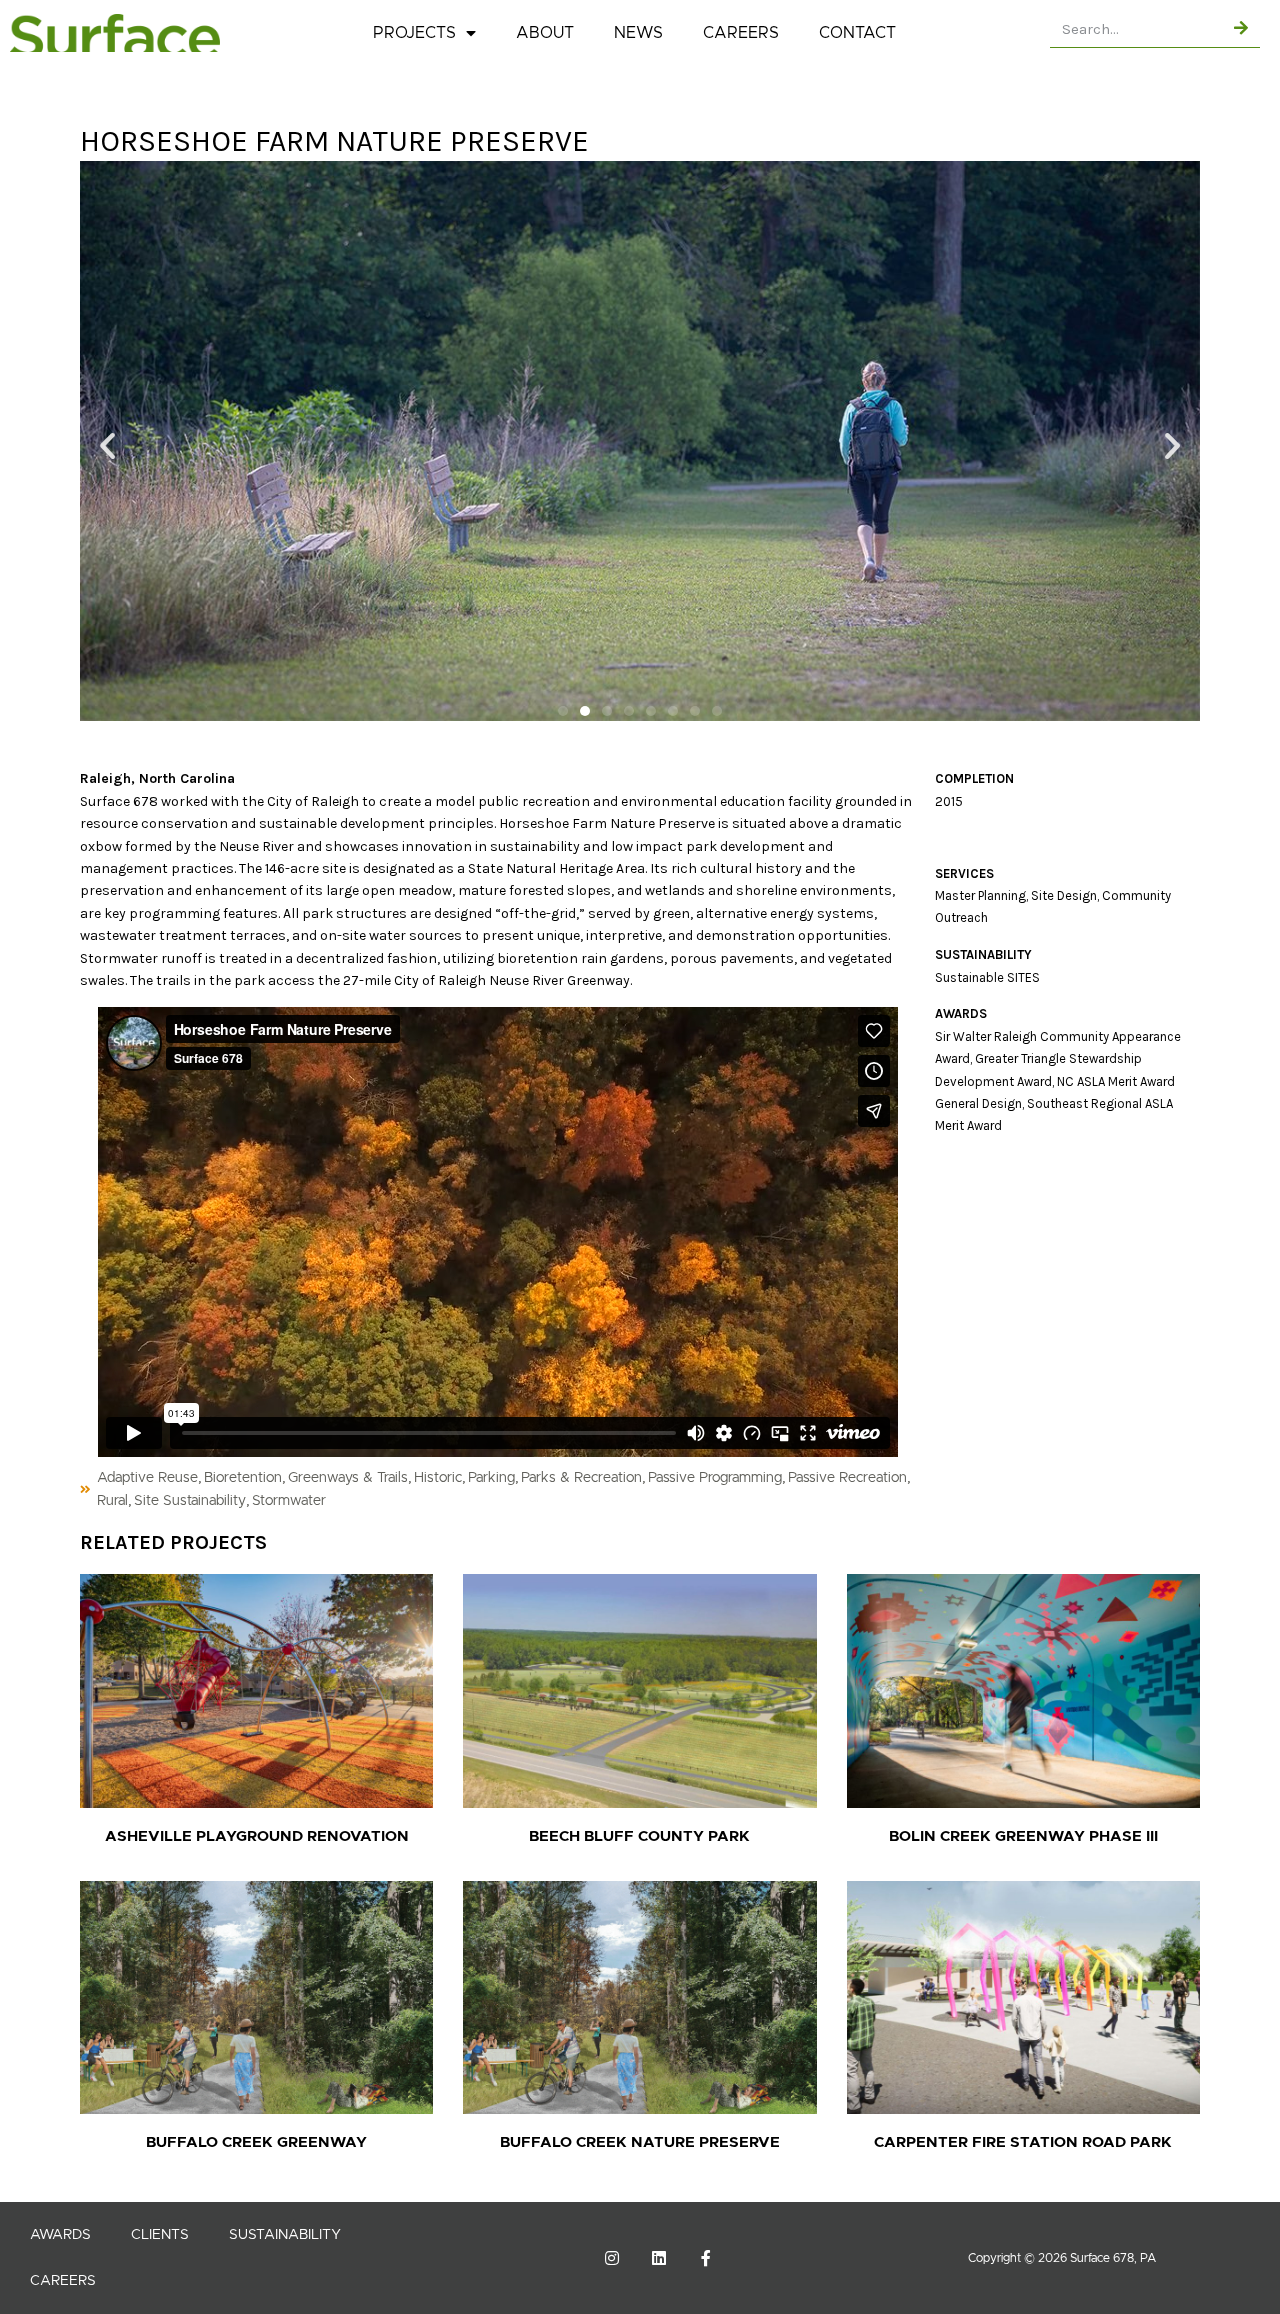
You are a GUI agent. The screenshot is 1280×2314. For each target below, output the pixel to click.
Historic (438, 1478)
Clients (160, 2235)
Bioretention (243, 1478)
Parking (491, 1478)
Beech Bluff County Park (639, 1836)
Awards (60, 2235)
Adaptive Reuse (147, 1478)
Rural (112, 1501)
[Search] (1241, 28)
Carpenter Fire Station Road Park (1023, 2142)
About (545, 33)
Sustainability (285, 2235)
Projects (414, 33)
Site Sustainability (190, 1501)
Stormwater (289, 1501)
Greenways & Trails (348, 1478)
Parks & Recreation (581, 1478)
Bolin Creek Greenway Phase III (1023, 1836)
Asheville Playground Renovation (257, 1836)
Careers (741, 33)
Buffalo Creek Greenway (256, 2142)
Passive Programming (715, 1478)
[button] (107, 444)
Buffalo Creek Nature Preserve (640, 2142)
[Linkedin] (659, 2258)
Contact (857, 33)
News (638, 33)
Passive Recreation (847, 1478)
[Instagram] (612, 2258)
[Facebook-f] (706, 2258)
